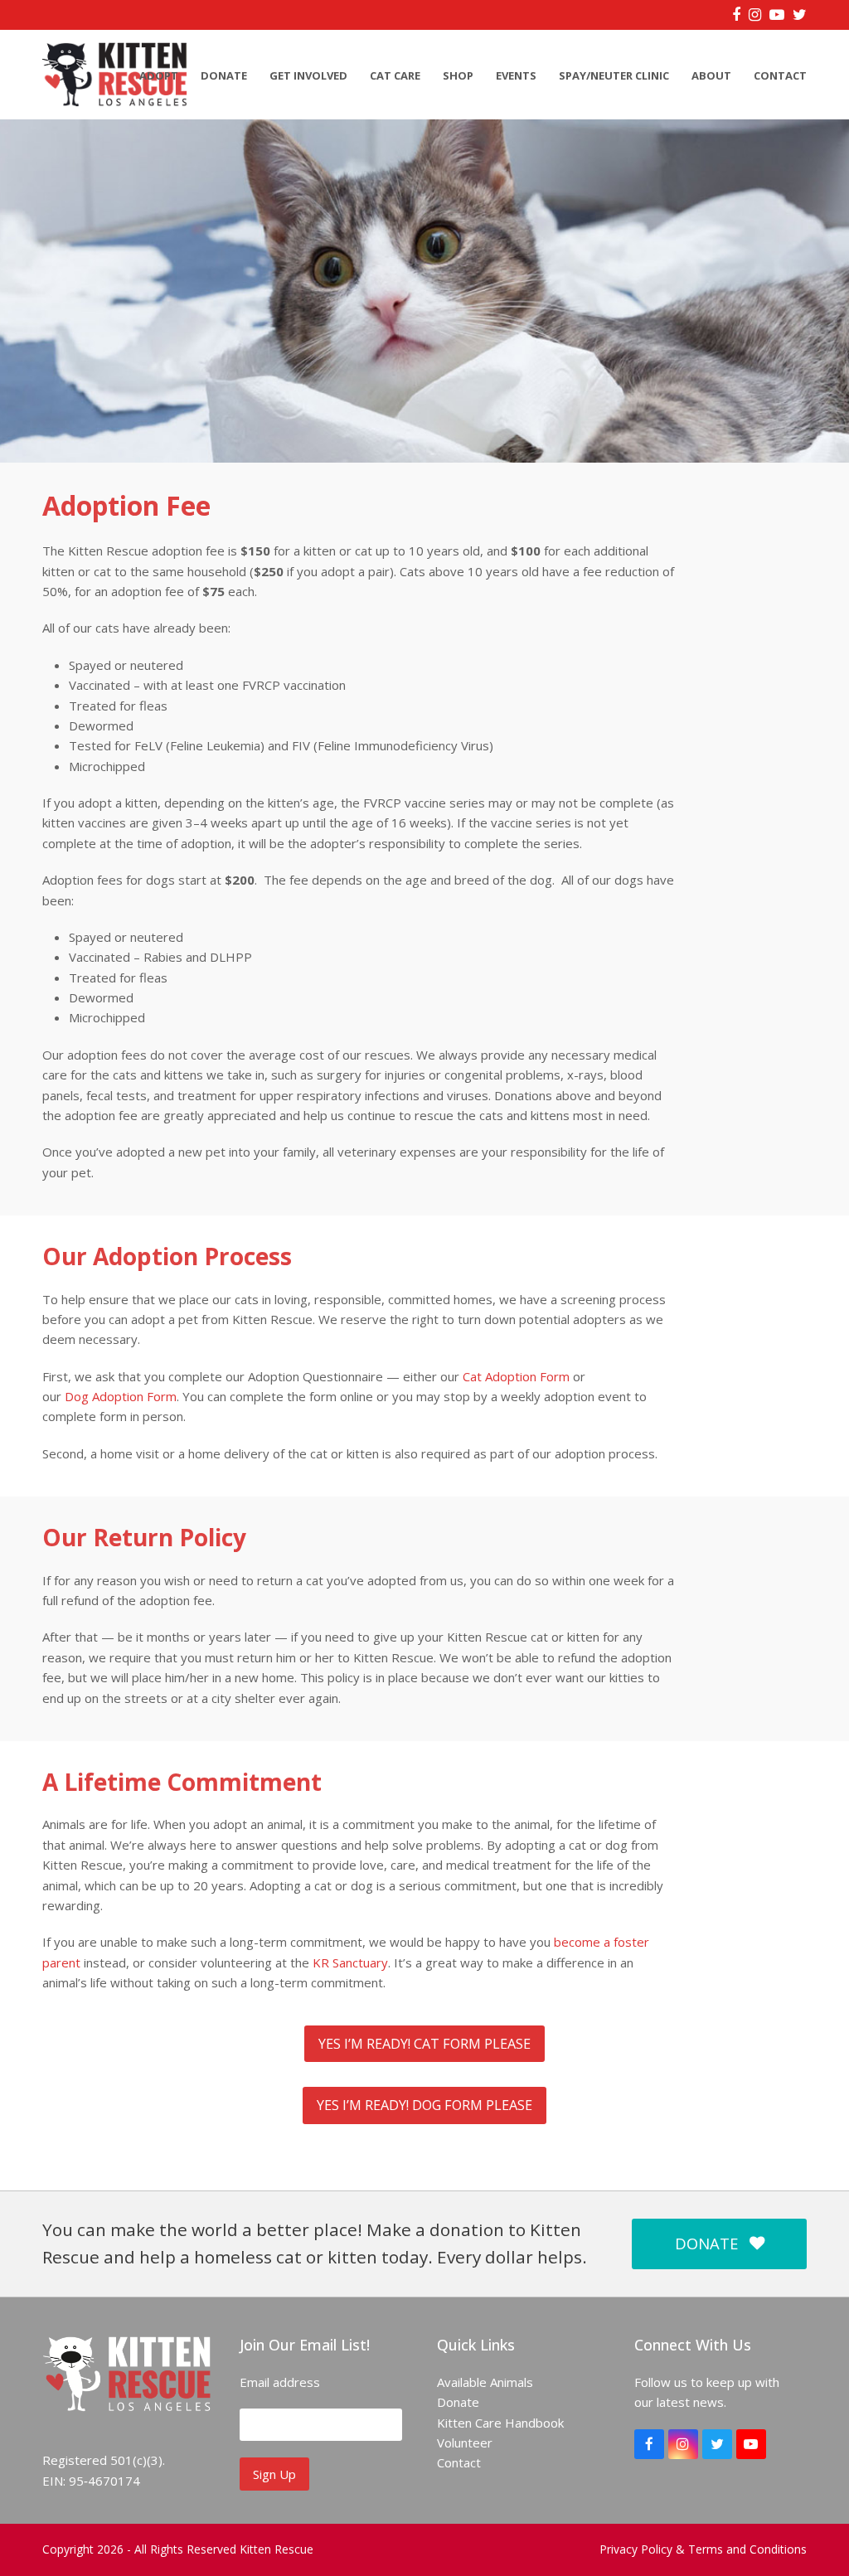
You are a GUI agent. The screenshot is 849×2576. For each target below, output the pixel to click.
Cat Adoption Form (516, 1376)
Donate (458, 2402)
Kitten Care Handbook (500, 2423)
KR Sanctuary (350, 1962)
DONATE (706, 2243)
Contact (459, 2462)
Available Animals (485, 2382)
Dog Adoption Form (121, 1396)
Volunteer (465, 2443)
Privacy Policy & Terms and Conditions (703, 2549)
